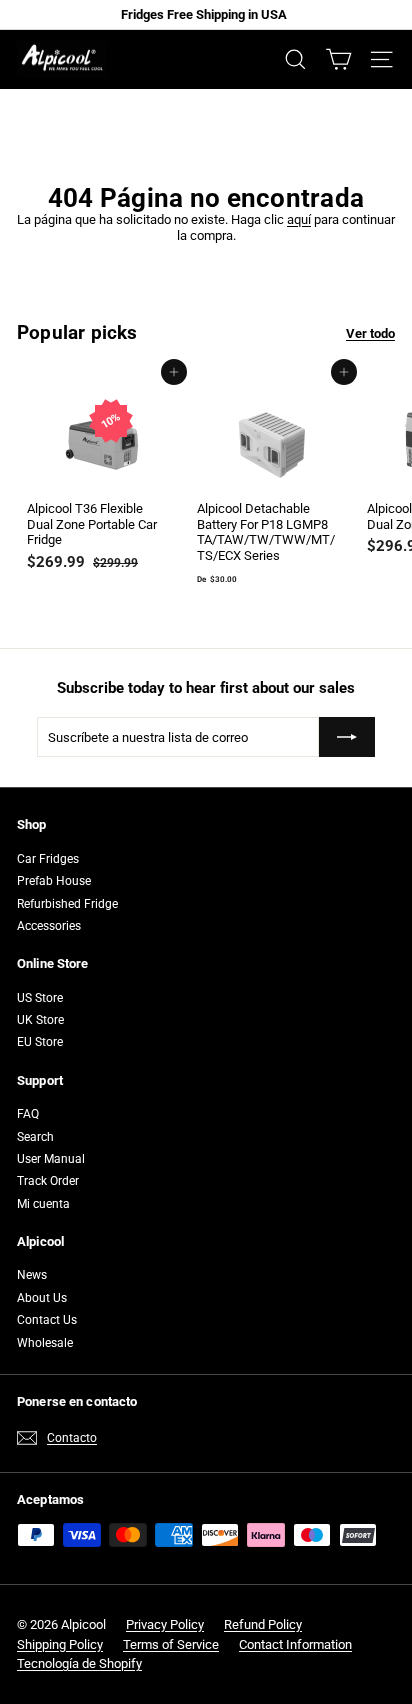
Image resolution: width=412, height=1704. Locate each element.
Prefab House (54, 881)
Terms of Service (171, 1644)
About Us (42, 1298)
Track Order (48, 1181)
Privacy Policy (165, 1624)
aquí (299, 219)
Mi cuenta (43, 1204)
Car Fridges (48, 859)
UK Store (40, 1020)
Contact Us (47, 1320)
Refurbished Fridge (67, 904)
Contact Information (295, 1644)
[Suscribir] (347, 737)
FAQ (28, 1114)
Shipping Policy (60, 1644)
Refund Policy (263, 1624)
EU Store (40, 1042)
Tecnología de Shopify (79, 1663)
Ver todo (370, 333)
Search (35, 1137)
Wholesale (45, 1343)
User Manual (51, 1159)
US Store (40, 998)
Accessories (49, 926)
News (32, 1275)
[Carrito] (338, 59)
